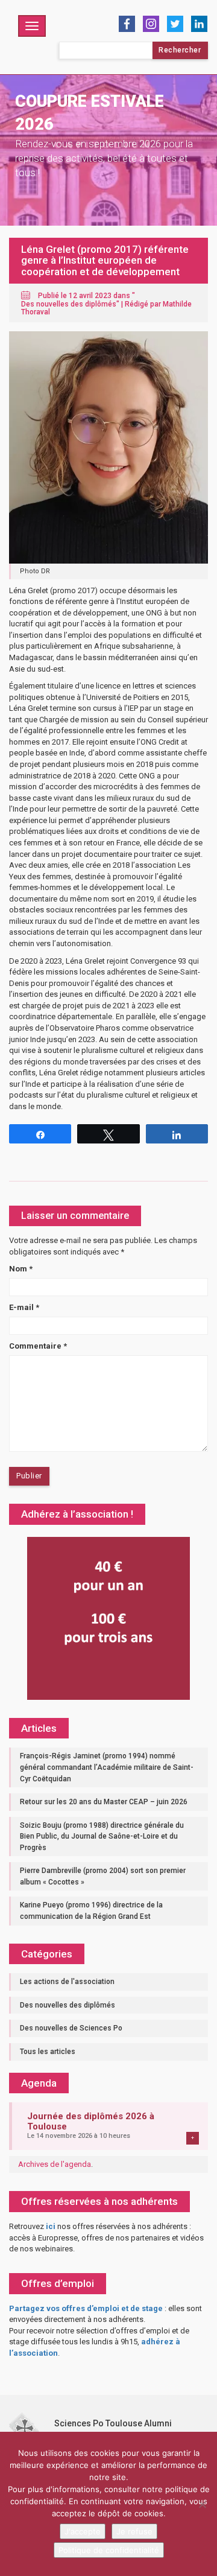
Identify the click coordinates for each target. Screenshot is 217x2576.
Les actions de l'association (67, 1982)
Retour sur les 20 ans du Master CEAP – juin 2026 (104, 1802)
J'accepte (83, 2531)
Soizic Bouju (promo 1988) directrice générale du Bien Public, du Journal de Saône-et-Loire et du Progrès (102, 1837)
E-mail (24, 1307)
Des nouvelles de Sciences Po (71, 2028)
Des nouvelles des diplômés (69, 304)
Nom (21, 1269)
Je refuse (134, 2531)
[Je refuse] (202, 2504)
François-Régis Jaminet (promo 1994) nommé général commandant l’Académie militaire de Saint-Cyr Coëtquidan (107, 1767)
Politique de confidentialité (109, 2550)
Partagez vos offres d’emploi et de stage (86, 2308)
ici (51, 2226)
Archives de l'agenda (55, 2164)
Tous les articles (48, 2052)
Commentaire (38, 1346)
